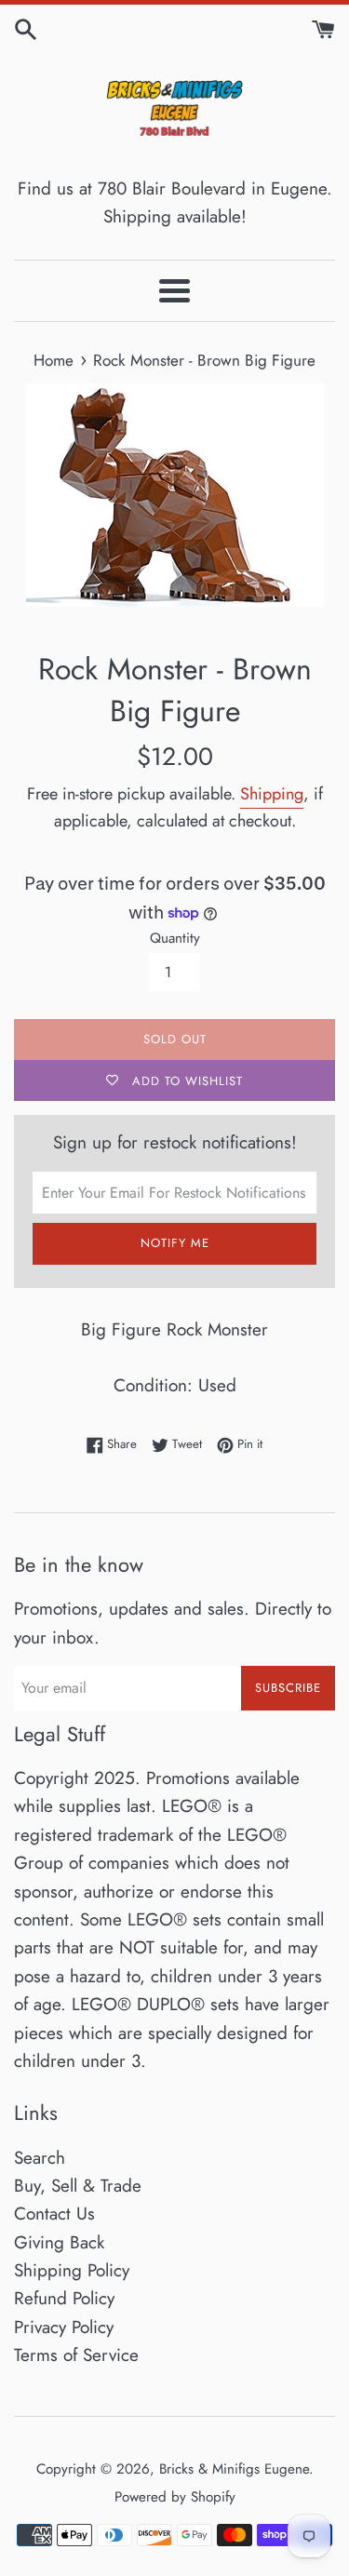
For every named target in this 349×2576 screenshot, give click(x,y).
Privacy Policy (64, 2327)
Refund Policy (64, 2298)
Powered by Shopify (175, 2497)
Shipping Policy (72, 2270)
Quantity (175, 938)
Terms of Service (76, 2355)
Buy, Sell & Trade (78, 2186)
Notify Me (175, 1243)
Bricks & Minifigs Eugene (234, 2469)
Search (40, 2158)
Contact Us (54, 2214)
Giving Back (59, 2242)
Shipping (272, 794)
